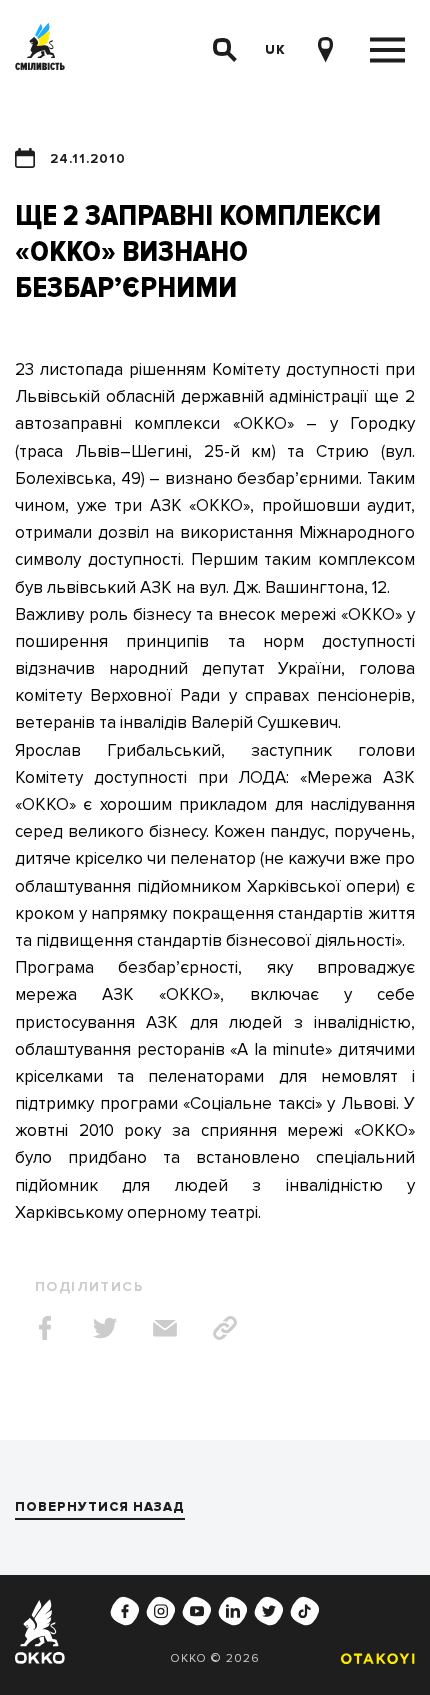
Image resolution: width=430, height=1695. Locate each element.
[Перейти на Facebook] (125, 1611)
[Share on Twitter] (105, 1328)
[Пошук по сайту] (225, 50)
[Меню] (387, 50)
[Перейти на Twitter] (269, 1611)
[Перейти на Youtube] (197, 1611)
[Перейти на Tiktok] (305, 1611)
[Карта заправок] (325, 50)
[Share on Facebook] (45, 1328)
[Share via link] (225, 1328)
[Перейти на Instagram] (161, 1611)
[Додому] (40, 50)
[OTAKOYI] (373, 1658)
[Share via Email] (165, 1328)
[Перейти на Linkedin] (233, 1611)
